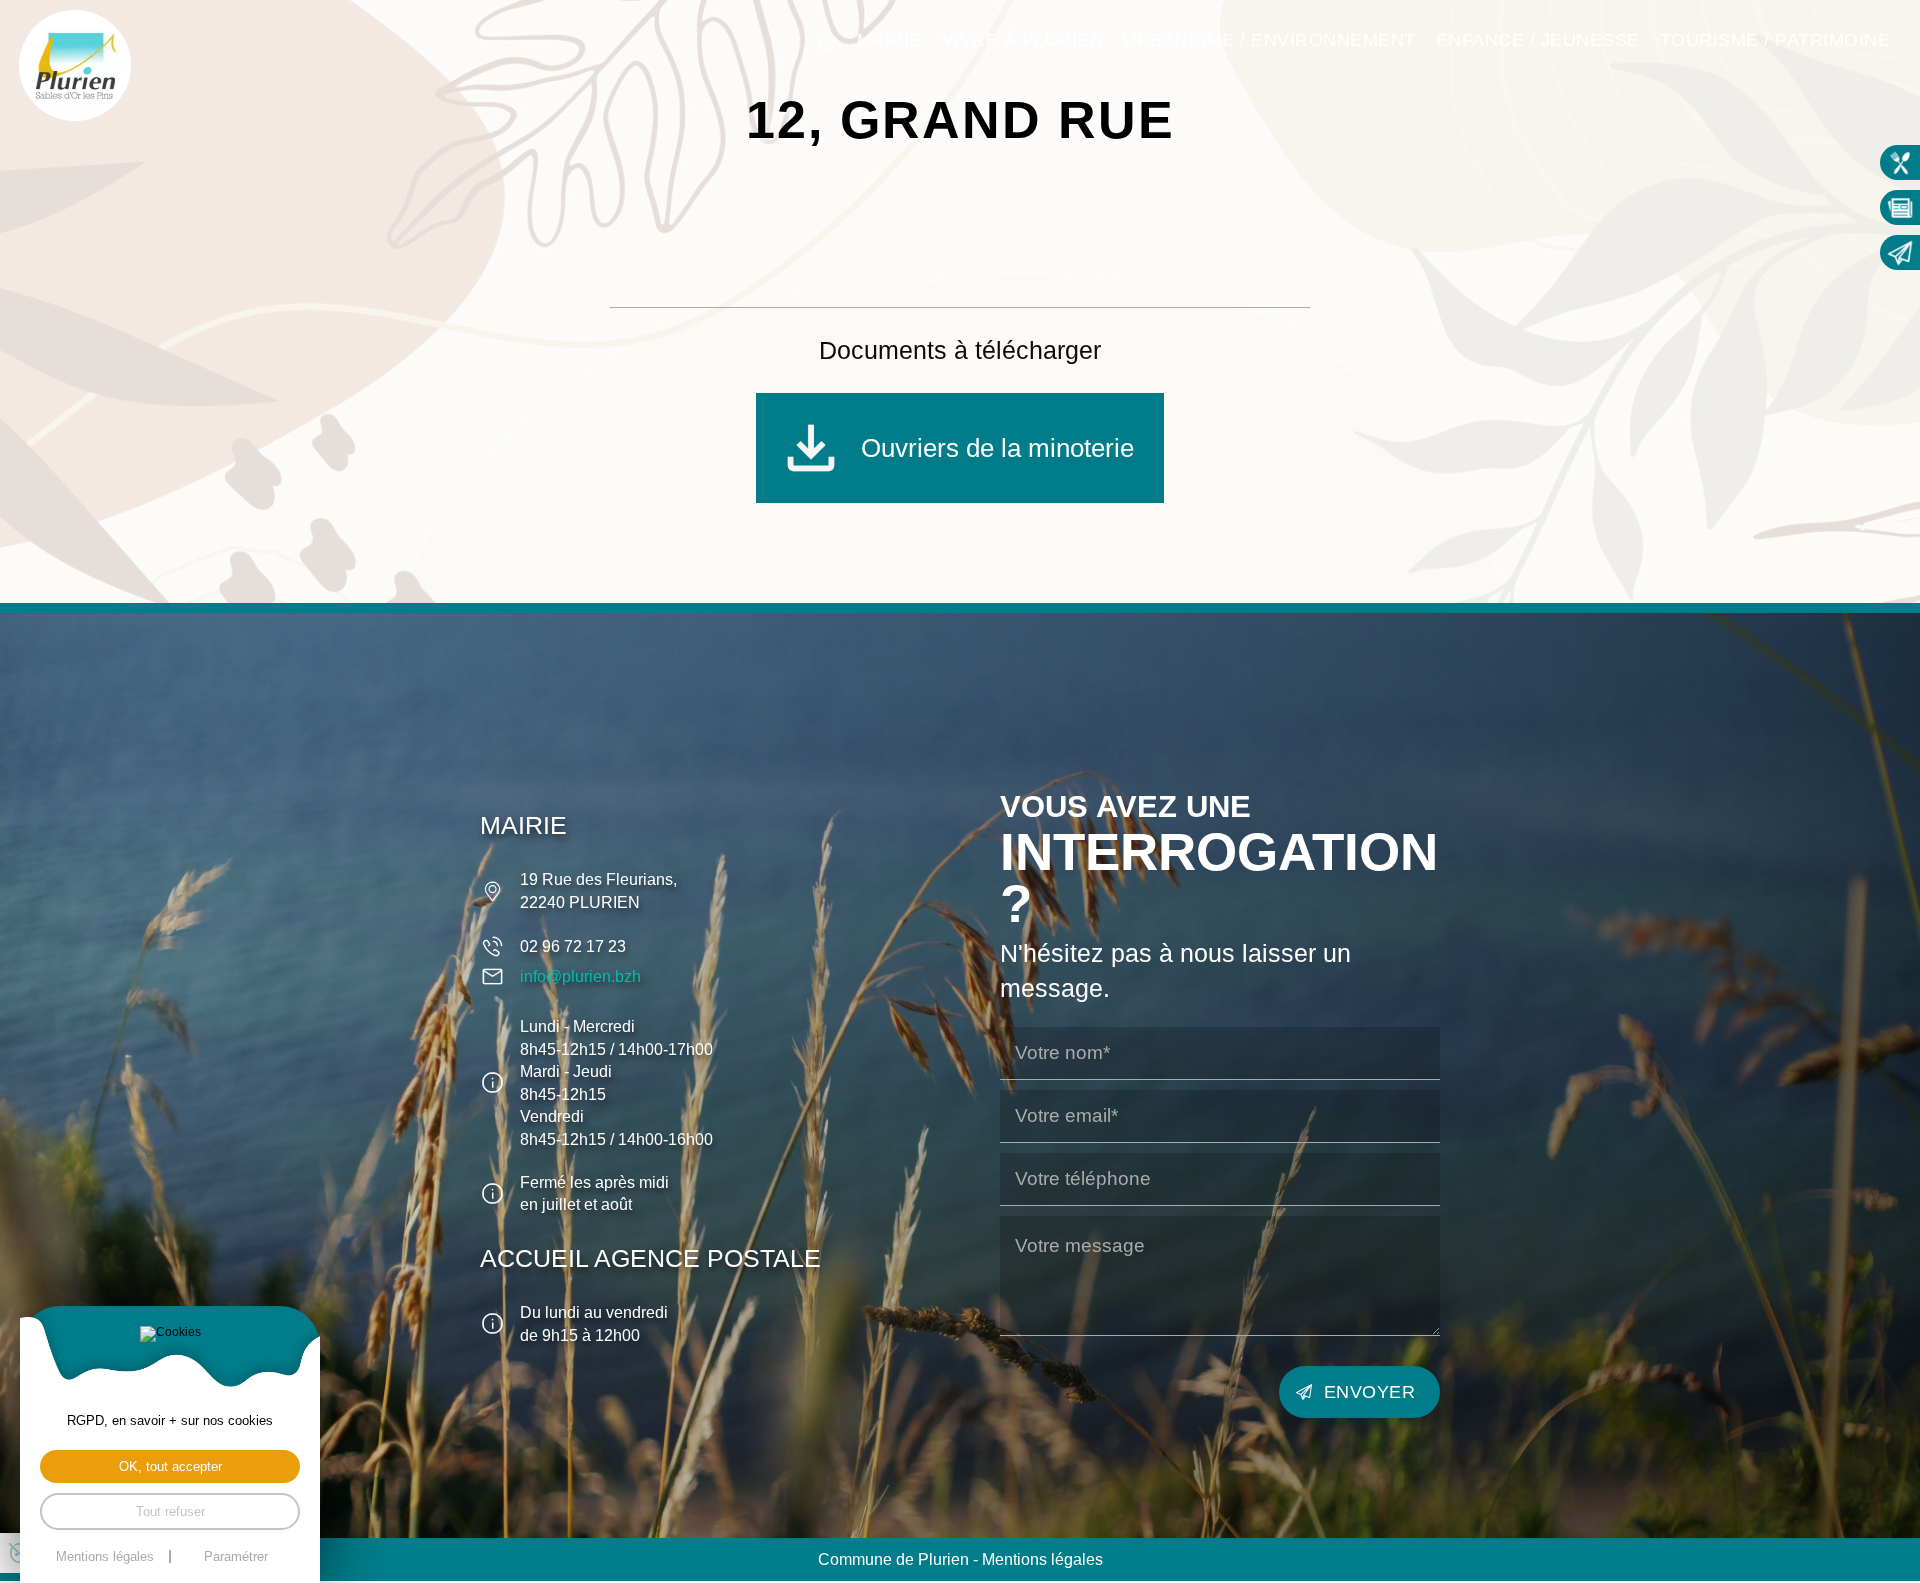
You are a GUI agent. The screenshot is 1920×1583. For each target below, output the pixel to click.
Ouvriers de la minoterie (997, 448)
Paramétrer (236, 1556)
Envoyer (1370, 1391)
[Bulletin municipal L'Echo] (1900, 207)
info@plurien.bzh (580, 976)
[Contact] (1900, 252)
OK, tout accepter (170, 1466)
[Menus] (1900, 162)
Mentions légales (1042, 1559)
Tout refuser (170, 1511)
